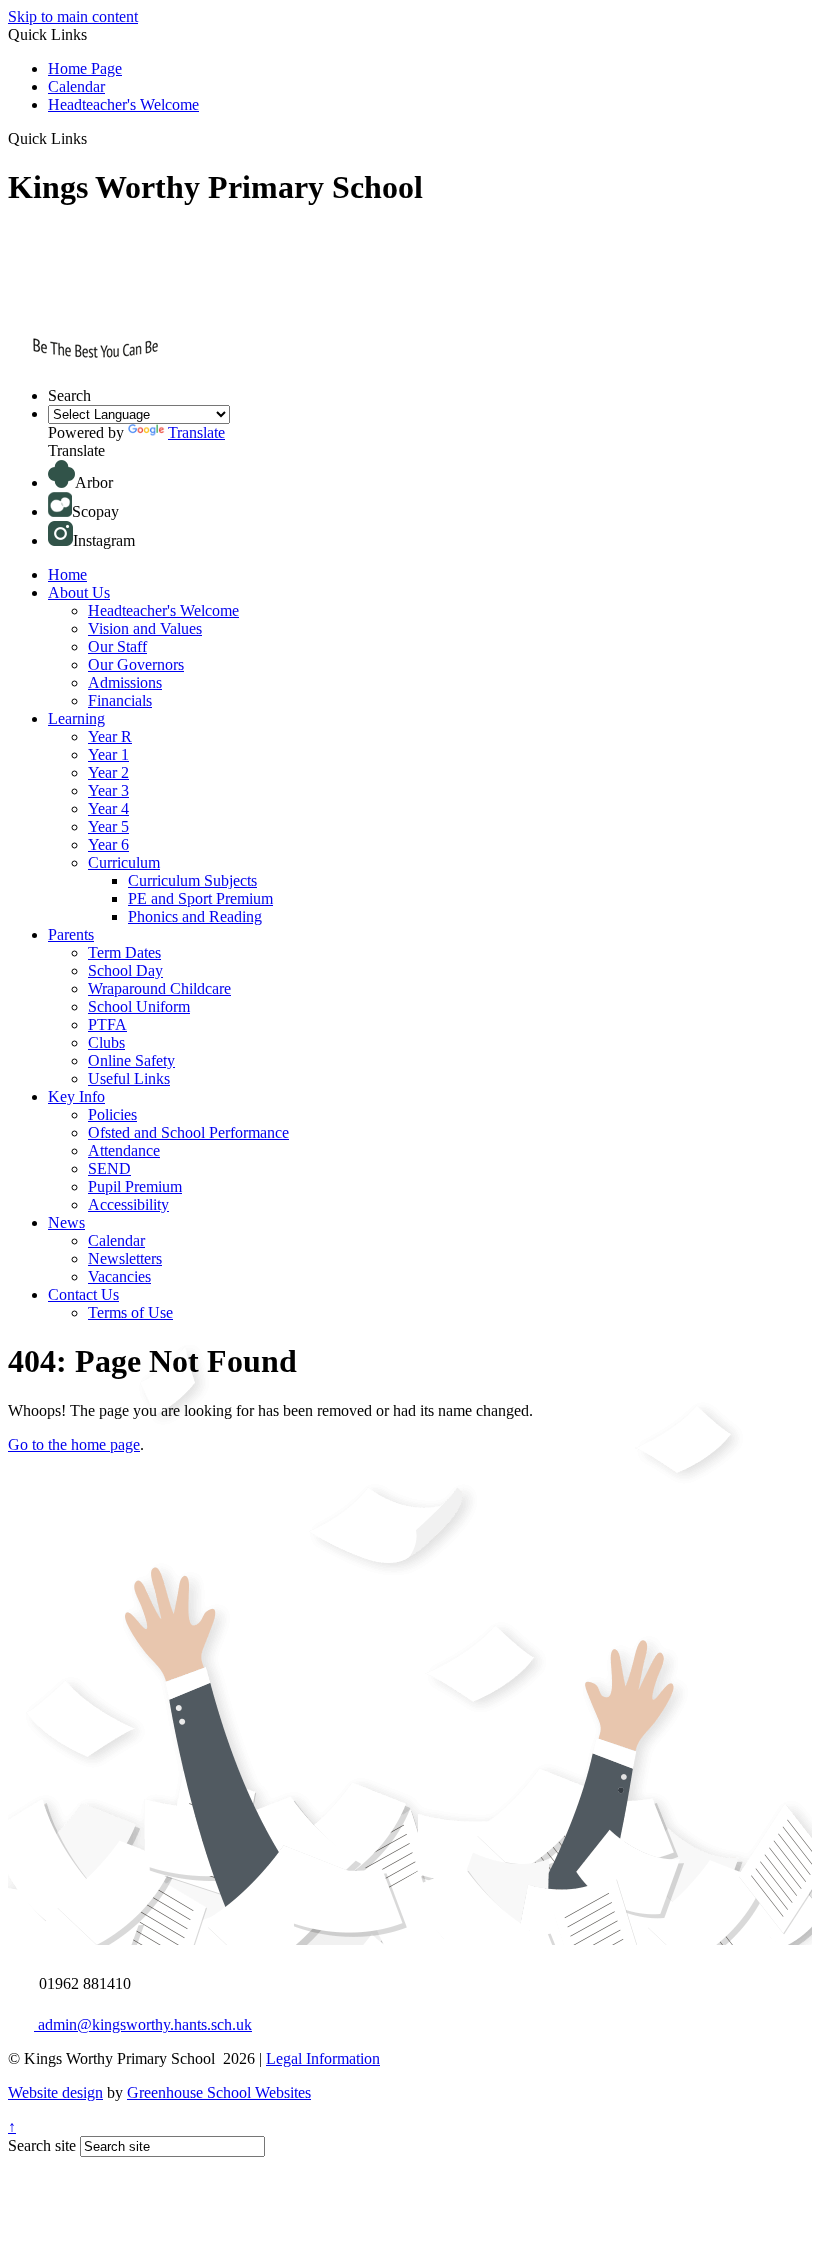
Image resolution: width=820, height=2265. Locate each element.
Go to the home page (74, 1444)
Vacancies (119, 1276)
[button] (94, 138)
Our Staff (117, 646)
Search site (42, 2145)
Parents (71, 934)
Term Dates (124, 952)
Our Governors (136, 664)
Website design (55, 2092)
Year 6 (108, 844)
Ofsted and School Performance (188, 1132)
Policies (112, 1114)
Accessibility (128, 1204)
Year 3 (108, 790)
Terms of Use (130, 1312)
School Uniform (139, 1006)
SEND (109, 1168)
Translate (196, 432)
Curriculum (124, 862)
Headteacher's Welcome (123, 104)
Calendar (76, 86)
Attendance (124, 1150)
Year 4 (108, 808)
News (66, 1222)
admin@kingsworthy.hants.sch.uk (143, 2024)
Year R (110, 736)
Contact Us (83, 1294)
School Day (125, 970)
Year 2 (108, 772)
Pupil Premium (135, 1186)
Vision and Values (145, 628)
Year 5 (108, 826)
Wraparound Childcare (159, 988)
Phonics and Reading (195, 916)
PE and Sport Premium (200, 898)
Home (67, 574)
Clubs (106, 1042)
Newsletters (125, 1258)
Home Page (85, 68)
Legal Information (323, 2058)
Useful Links (129, 1078)
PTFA (107, 1024)
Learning (76, 718)
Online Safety (131, 1060)
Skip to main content (73, 16)
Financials (120, 700)
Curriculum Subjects (192, 880)
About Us (79, 592)
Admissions (125, 682)
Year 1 (108, 754)
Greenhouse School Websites (219, 2092)
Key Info (76, 1096)
